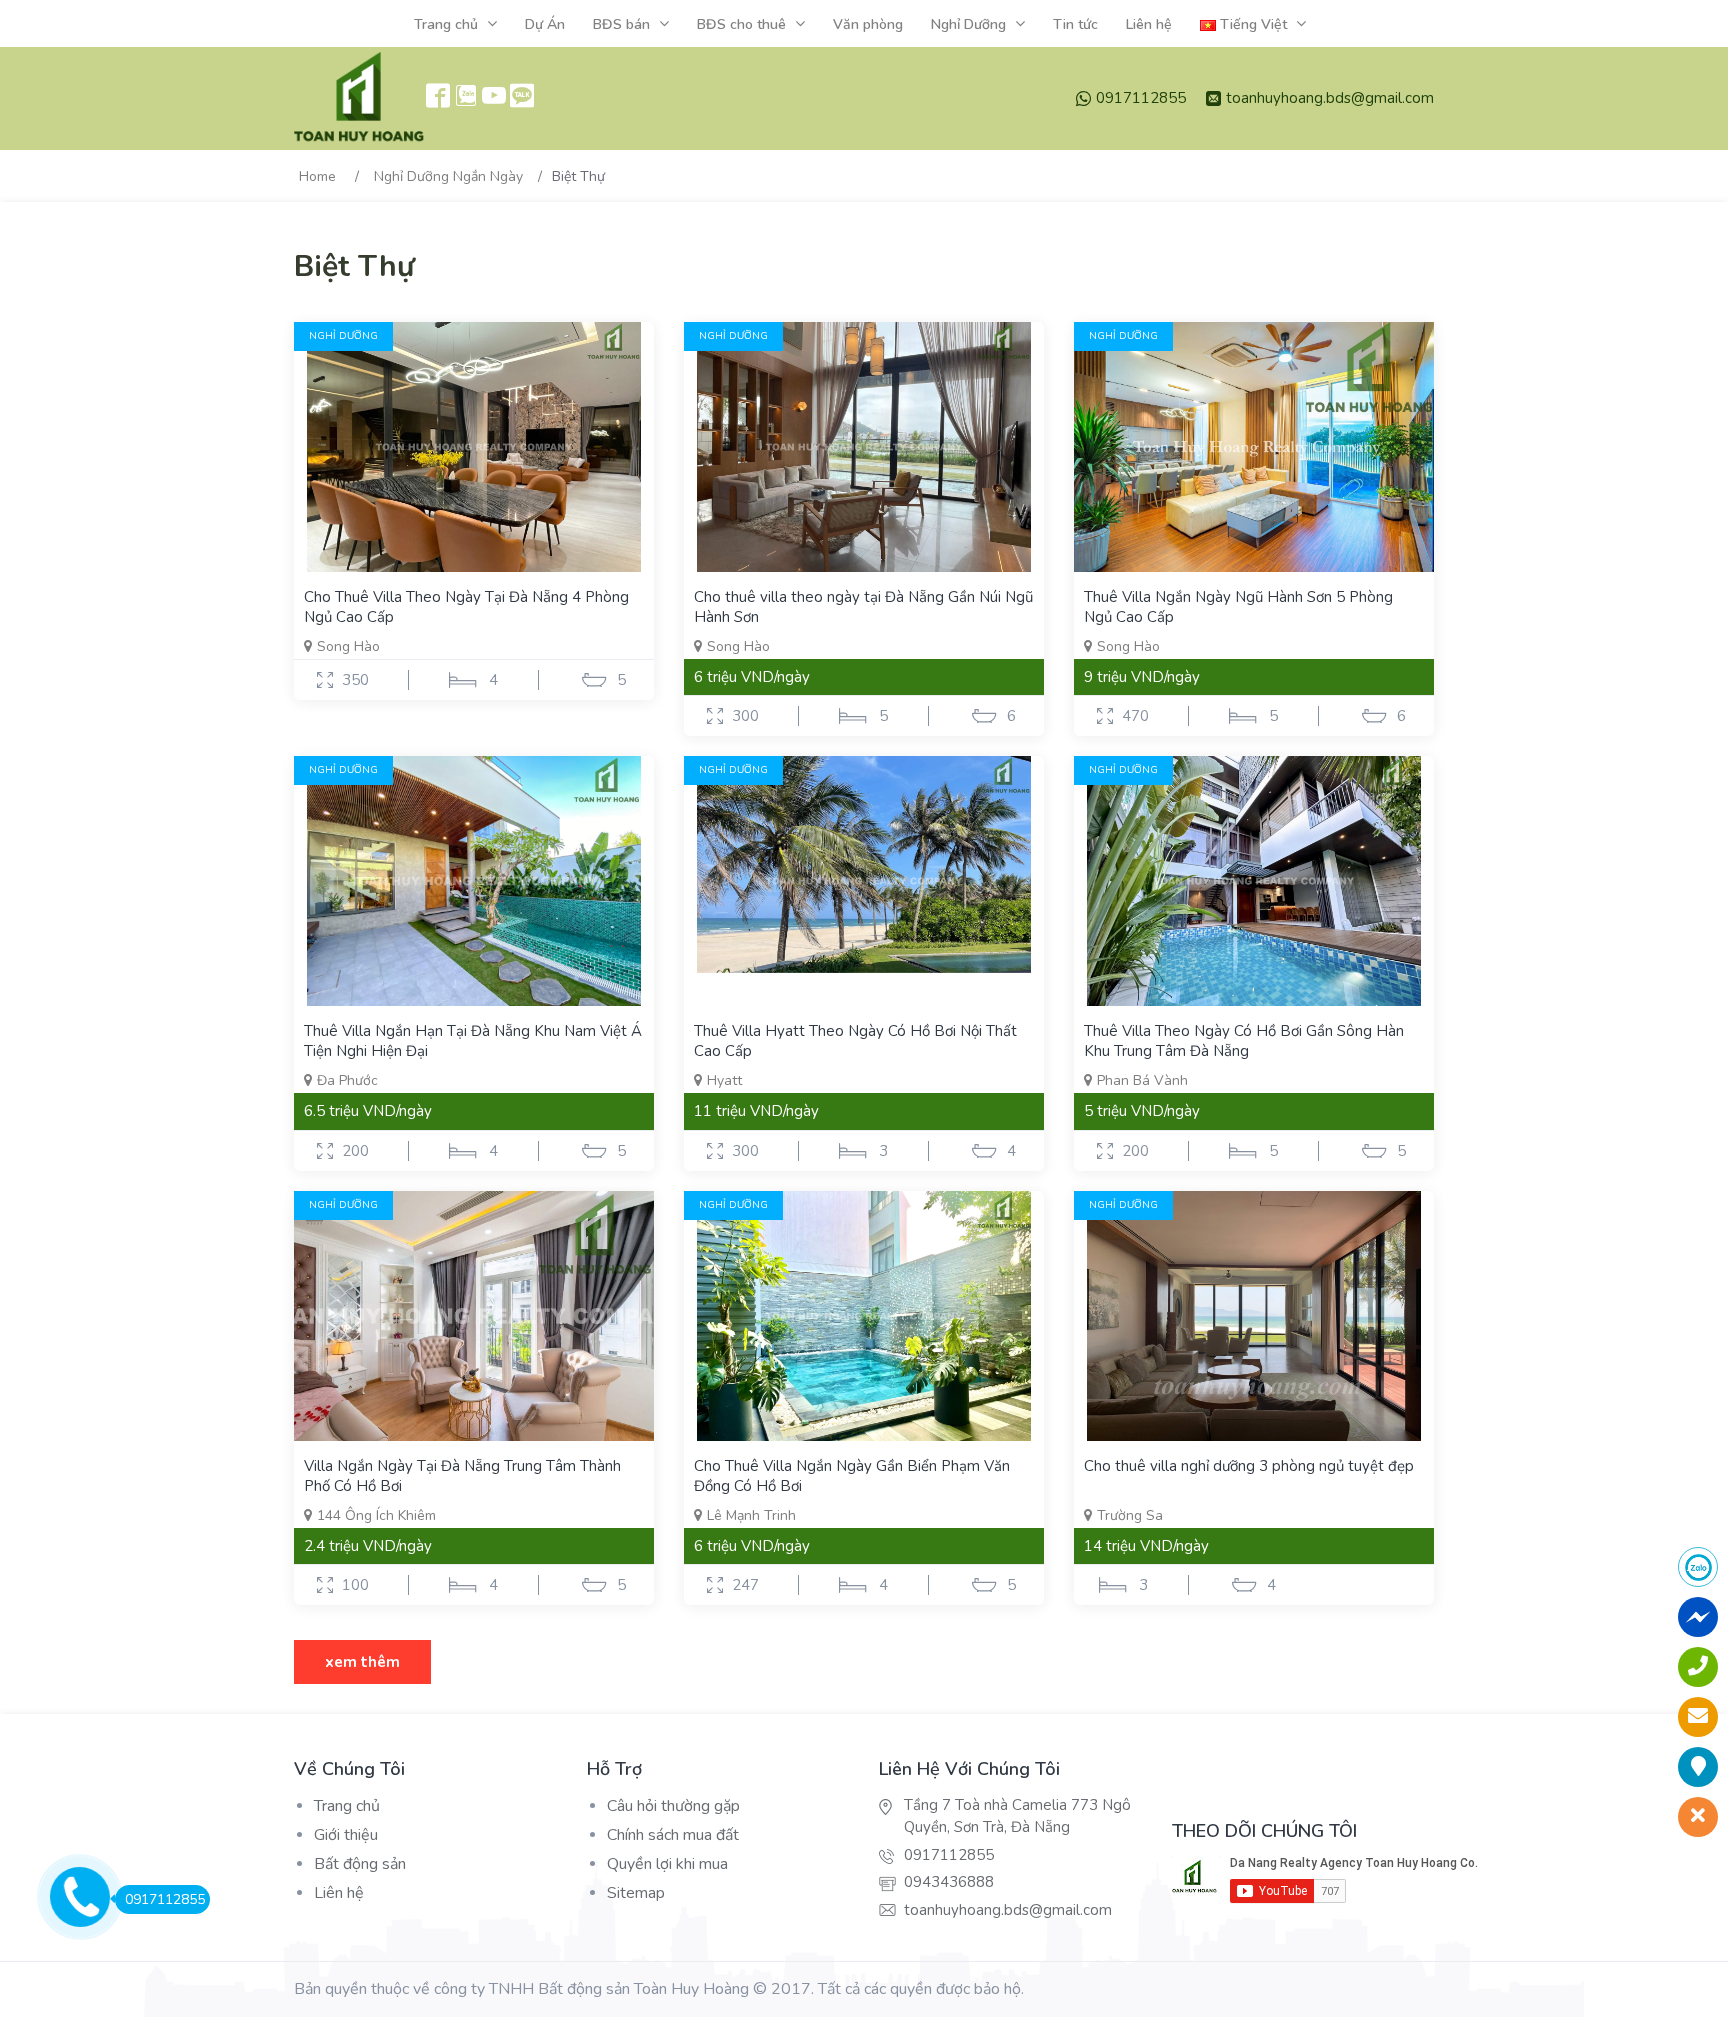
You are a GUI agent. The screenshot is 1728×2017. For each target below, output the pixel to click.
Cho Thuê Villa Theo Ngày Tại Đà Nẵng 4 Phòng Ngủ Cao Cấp (466, 607)
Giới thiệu (346, 1835)
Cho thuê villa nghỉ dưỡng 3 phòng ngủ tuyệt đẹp (1249, 1466)
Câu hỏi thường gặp (673, 1806)
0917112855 (1141, 98)
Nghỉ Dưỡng (968, 24)
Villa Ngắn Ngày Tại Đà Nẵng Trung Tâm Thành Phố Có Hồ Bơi (462, 1476)
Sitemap (636, 1893)
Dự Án (545, 24)
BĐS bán (621, 24)
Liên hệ (1149, 24)
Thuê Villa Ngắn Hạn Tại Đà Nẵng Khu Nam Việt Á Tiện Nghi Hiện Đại (473, 1041)
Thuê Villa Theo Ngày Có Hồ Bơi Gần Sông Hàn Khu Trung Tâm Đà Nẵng (1244, 1041)
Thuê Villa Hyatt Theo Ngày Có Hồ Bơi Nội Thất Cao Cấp (855, 1041)
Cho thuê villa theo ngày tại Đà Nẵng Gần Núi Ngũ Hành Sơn (863, 607)
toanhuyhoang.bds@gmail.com (1330, 98)
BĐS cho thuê (741, 24)
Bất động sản (360, 1864)
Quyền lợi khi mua (667, 1864)
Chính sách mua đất (673, 1835)
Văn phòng (868, 24)
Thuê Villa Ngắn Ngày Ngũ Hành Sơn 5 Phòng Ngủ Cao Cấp (1238, 607)
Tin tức (1075, 24)
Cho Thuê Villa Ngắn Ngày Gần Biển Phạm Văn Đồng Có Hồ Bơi (852, 1476)
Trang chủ (446, 24)
